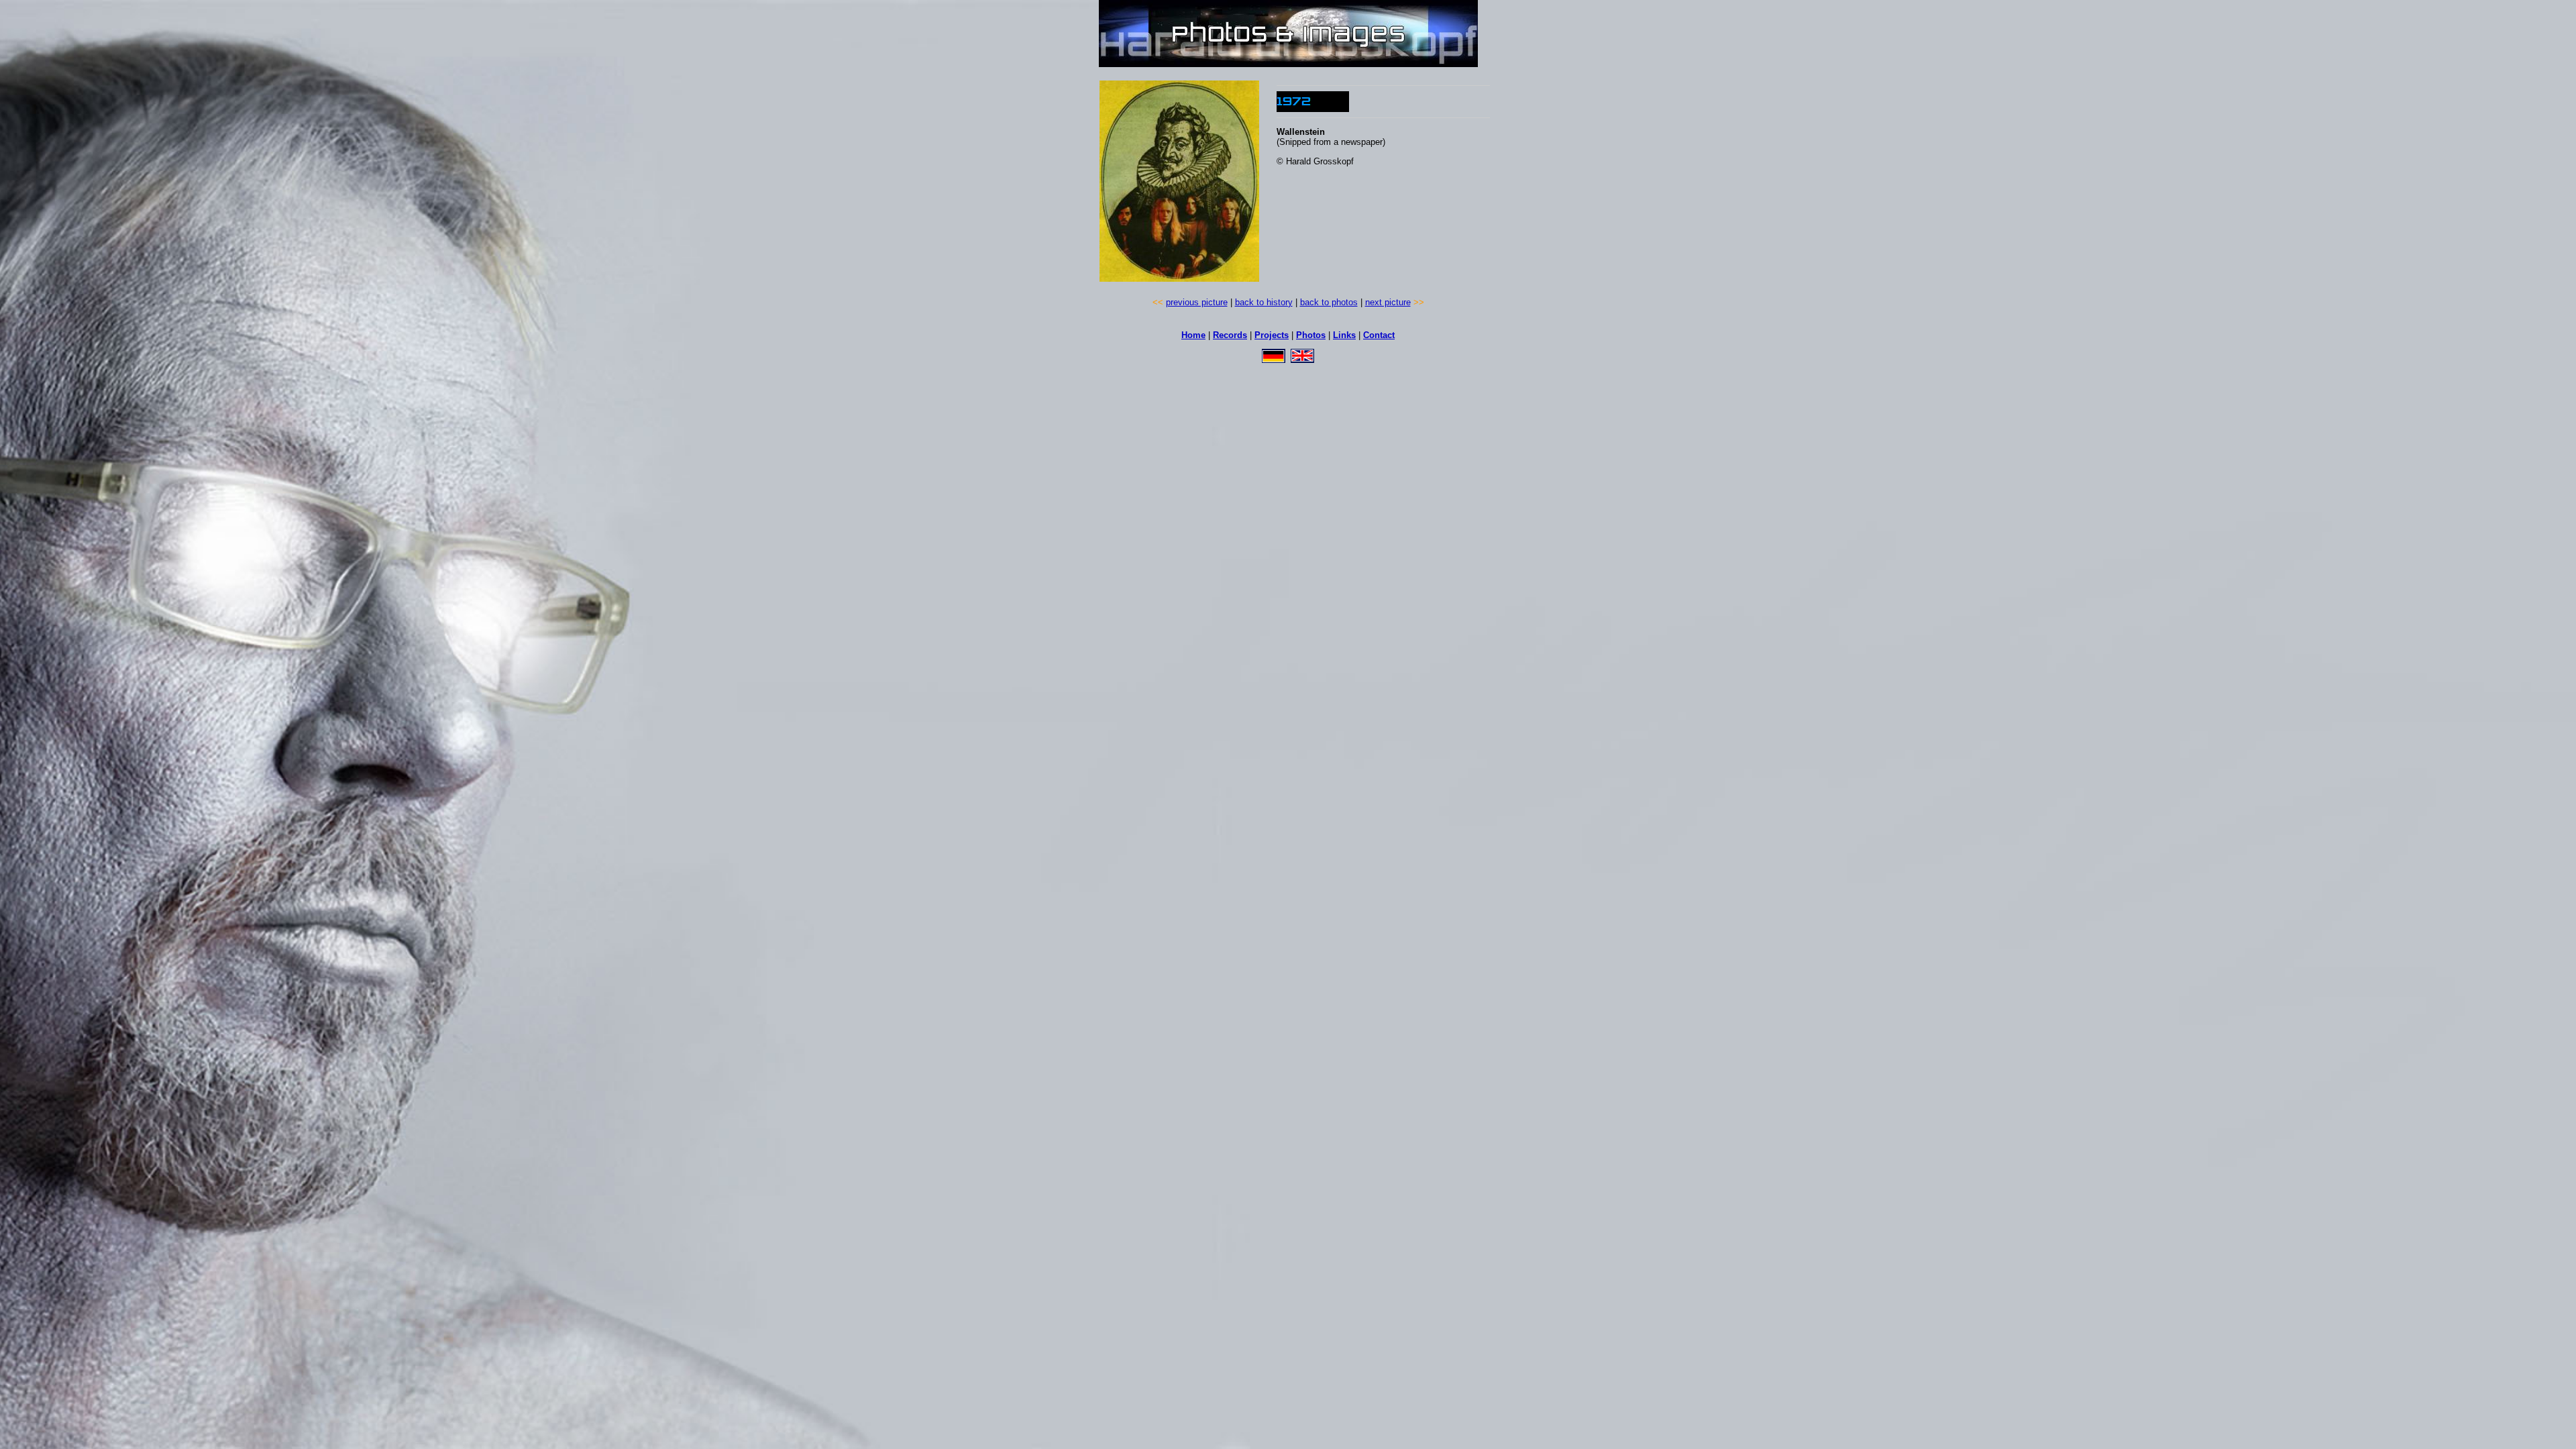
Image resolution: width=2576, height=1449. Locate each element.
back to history (1264, 302)
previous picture (1197, 302)
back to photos (1329, 302)
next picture (1388, 302)
